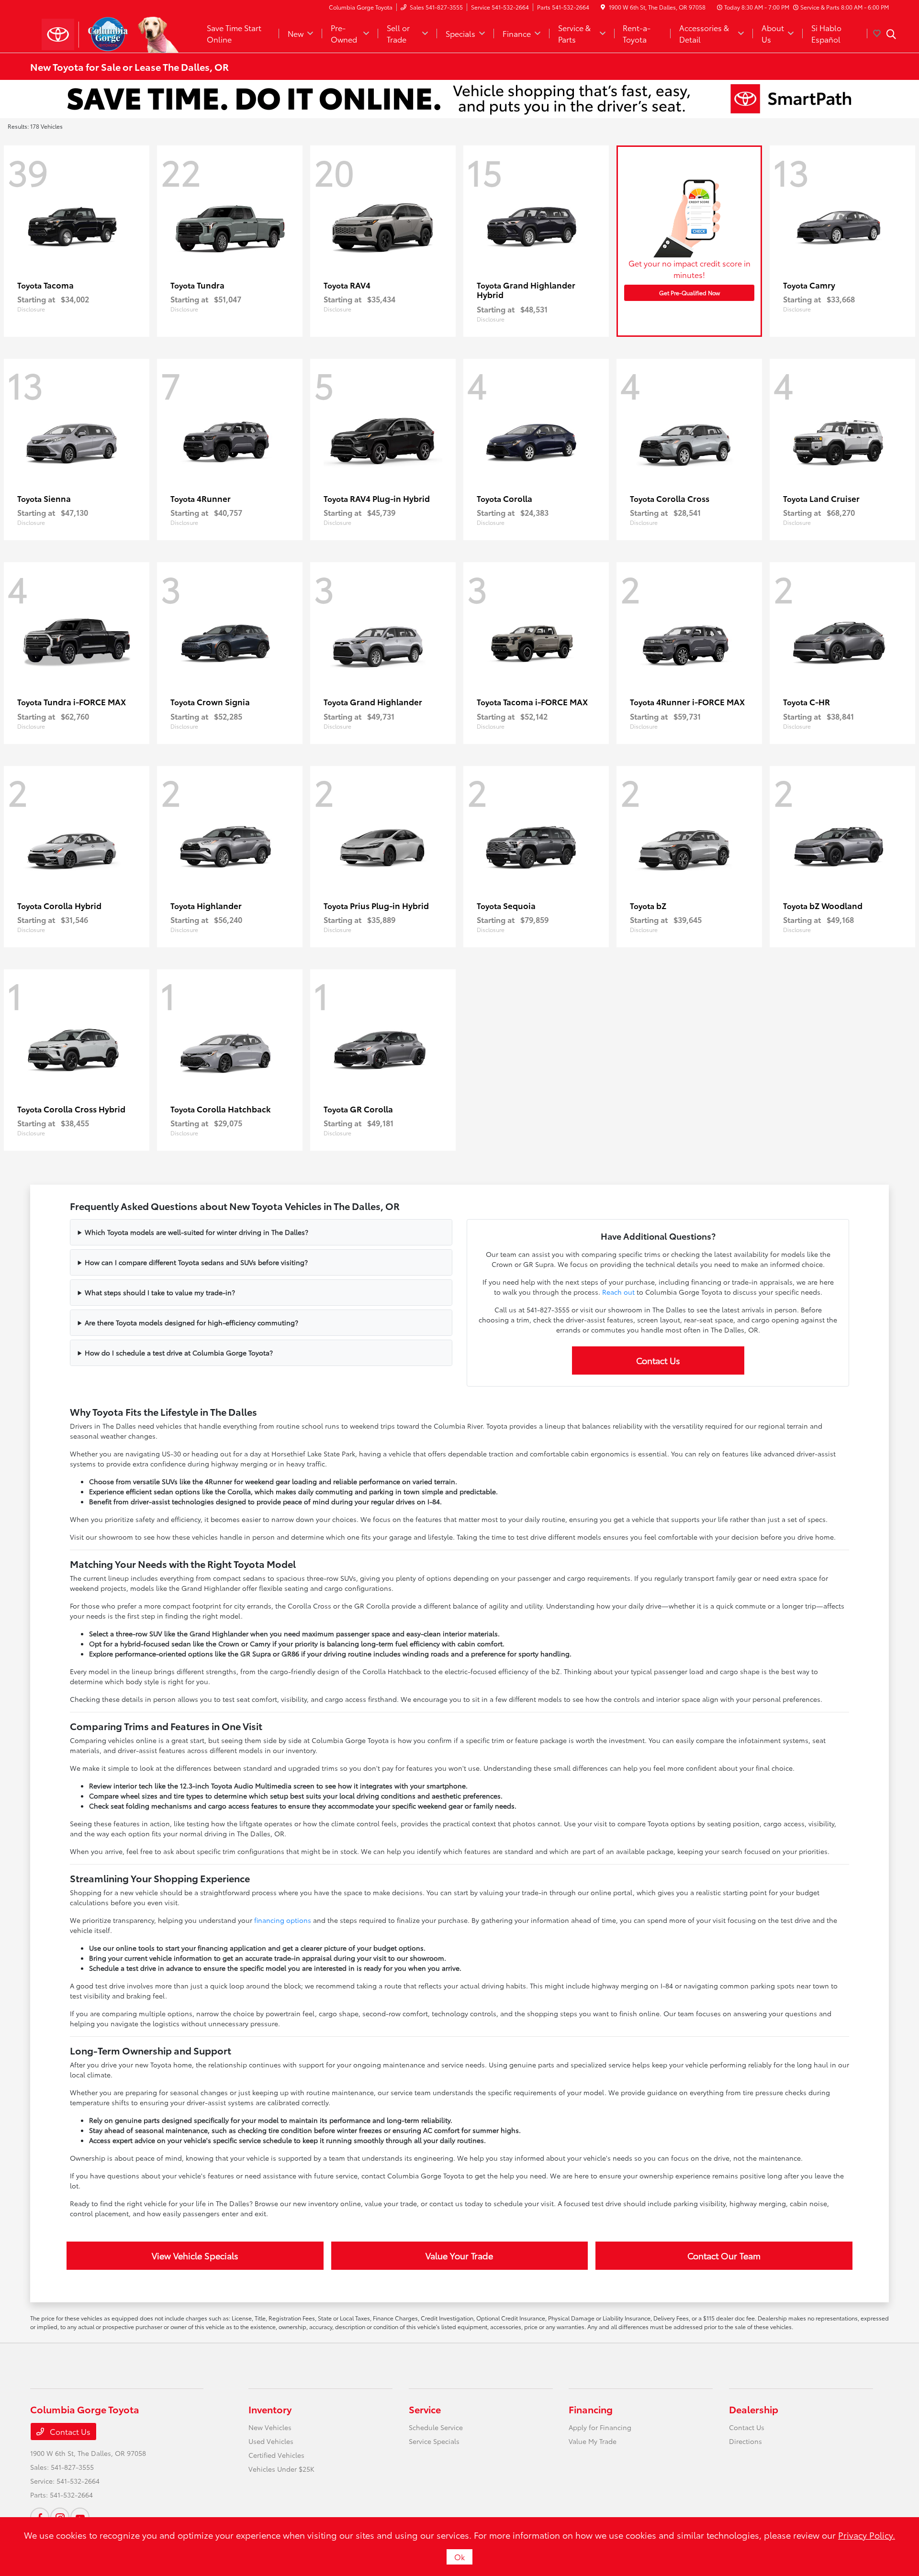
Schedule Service (436, 2427)
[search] (891, 35)
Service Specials (434, 2441)
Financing (591, 2409)
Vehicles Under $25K (281, 2469)
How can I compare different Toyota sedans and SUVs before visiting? (196, 1262)
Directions (745, 2441)
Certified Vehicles (276, 2455)
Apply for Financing (600, 2427)
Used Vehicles (271, 2441)
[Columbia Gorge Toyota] (112, 32)
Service (425, 2409)
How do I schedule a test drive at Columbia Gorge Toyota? (179, 1353)
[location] (603, 7)
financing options (283, 1920)
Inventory (270, 2409)
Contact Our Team (724, 2255)
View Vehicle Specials (195, 2255)
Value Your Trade (459, 2255)
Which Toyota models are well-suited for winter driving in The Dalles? (196, 1232)
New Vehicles (270, 2427)
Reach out (618, 1292)
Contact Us (658, 1360)
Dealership (754, 2409)
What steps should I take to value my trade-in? (160, 1292)
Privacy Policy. (867, 2535)
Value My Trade (593, 2441)
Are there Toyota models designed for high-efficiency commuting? (191, 1322)
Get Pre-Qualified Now (689, 293)
